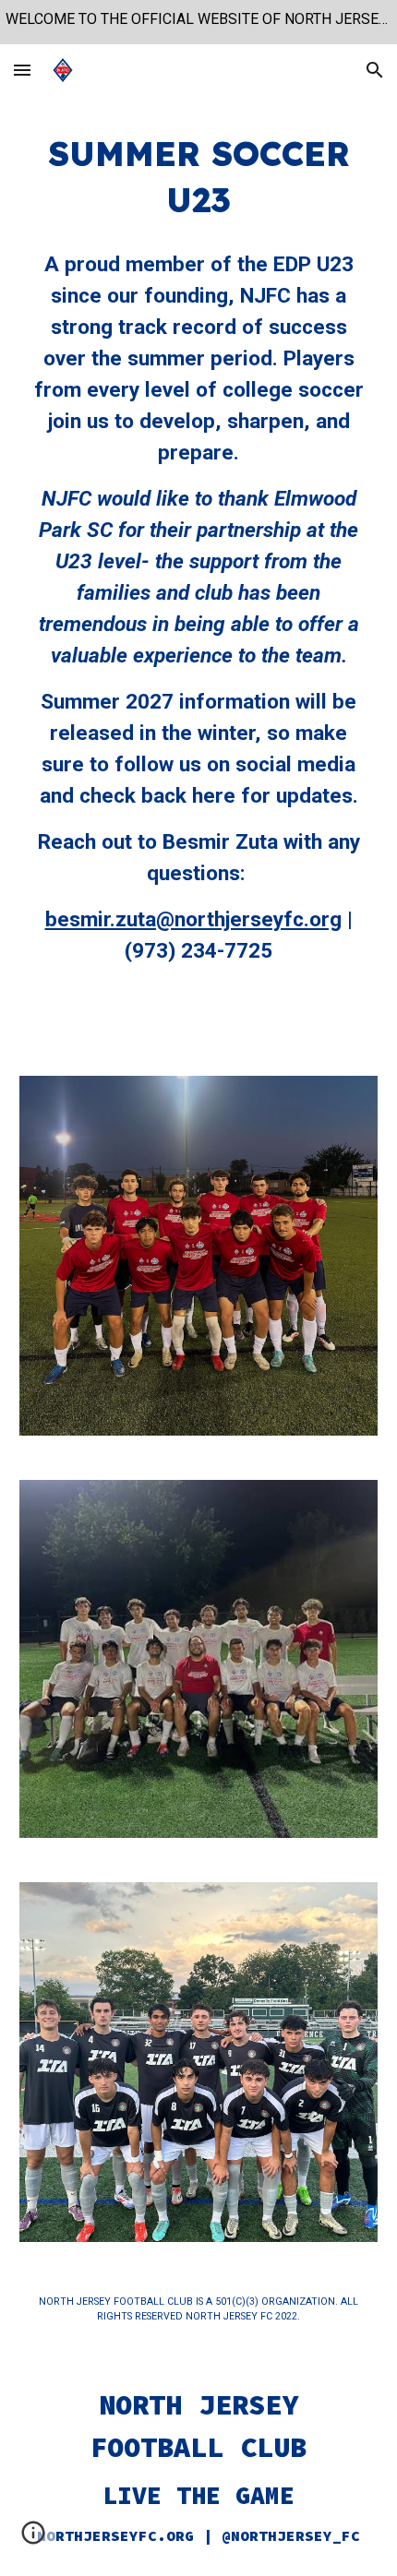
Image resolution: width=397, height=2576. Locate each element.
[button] (22, 70)
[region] (198, 22)
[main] (199, 177)
